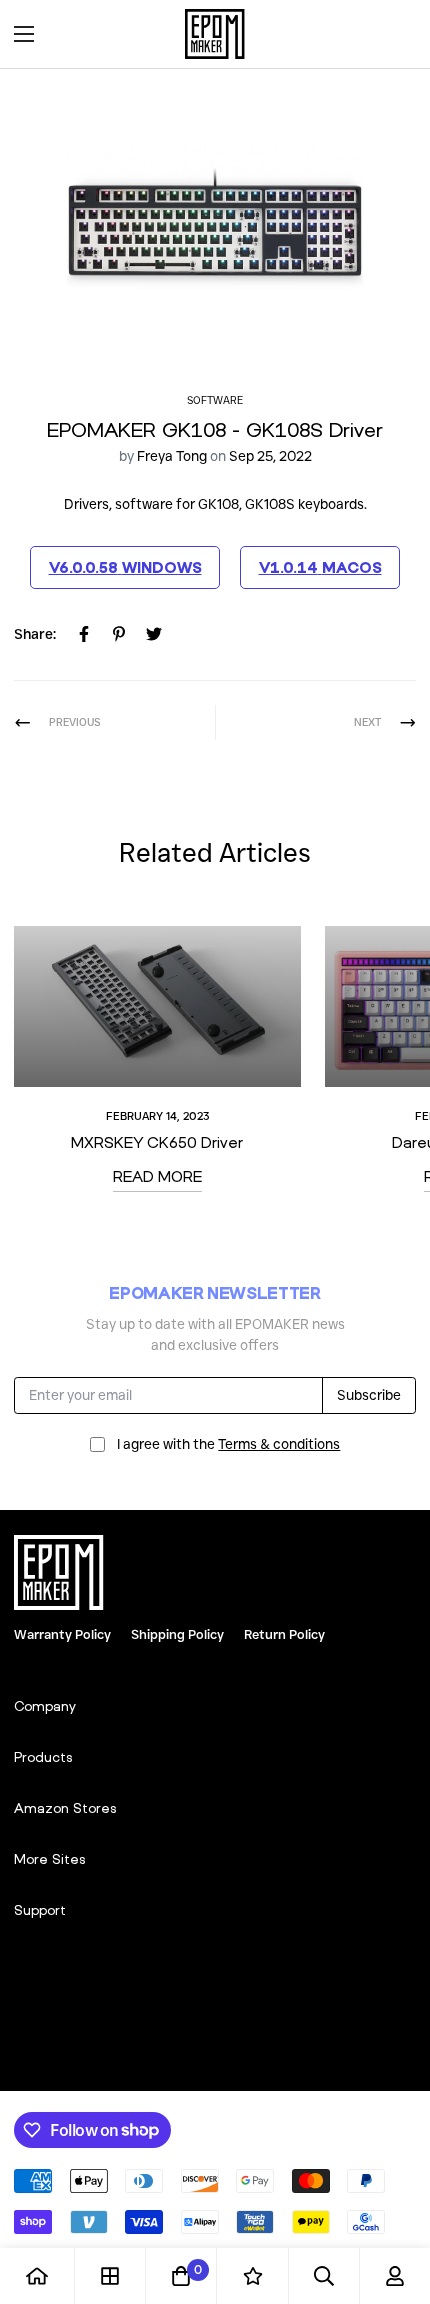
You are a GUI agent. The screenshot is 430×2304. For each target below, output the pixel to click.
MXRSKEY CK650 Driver (157, 1142)
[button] (394, 34)
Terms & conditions (279, 1444)
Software (215, 400)
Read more (157, 1176)
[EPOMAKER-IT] (215, 34)
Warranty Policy (62, 1634)
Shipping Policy (177, 1634)
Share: (35, 634)
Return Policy (284, 1634)
